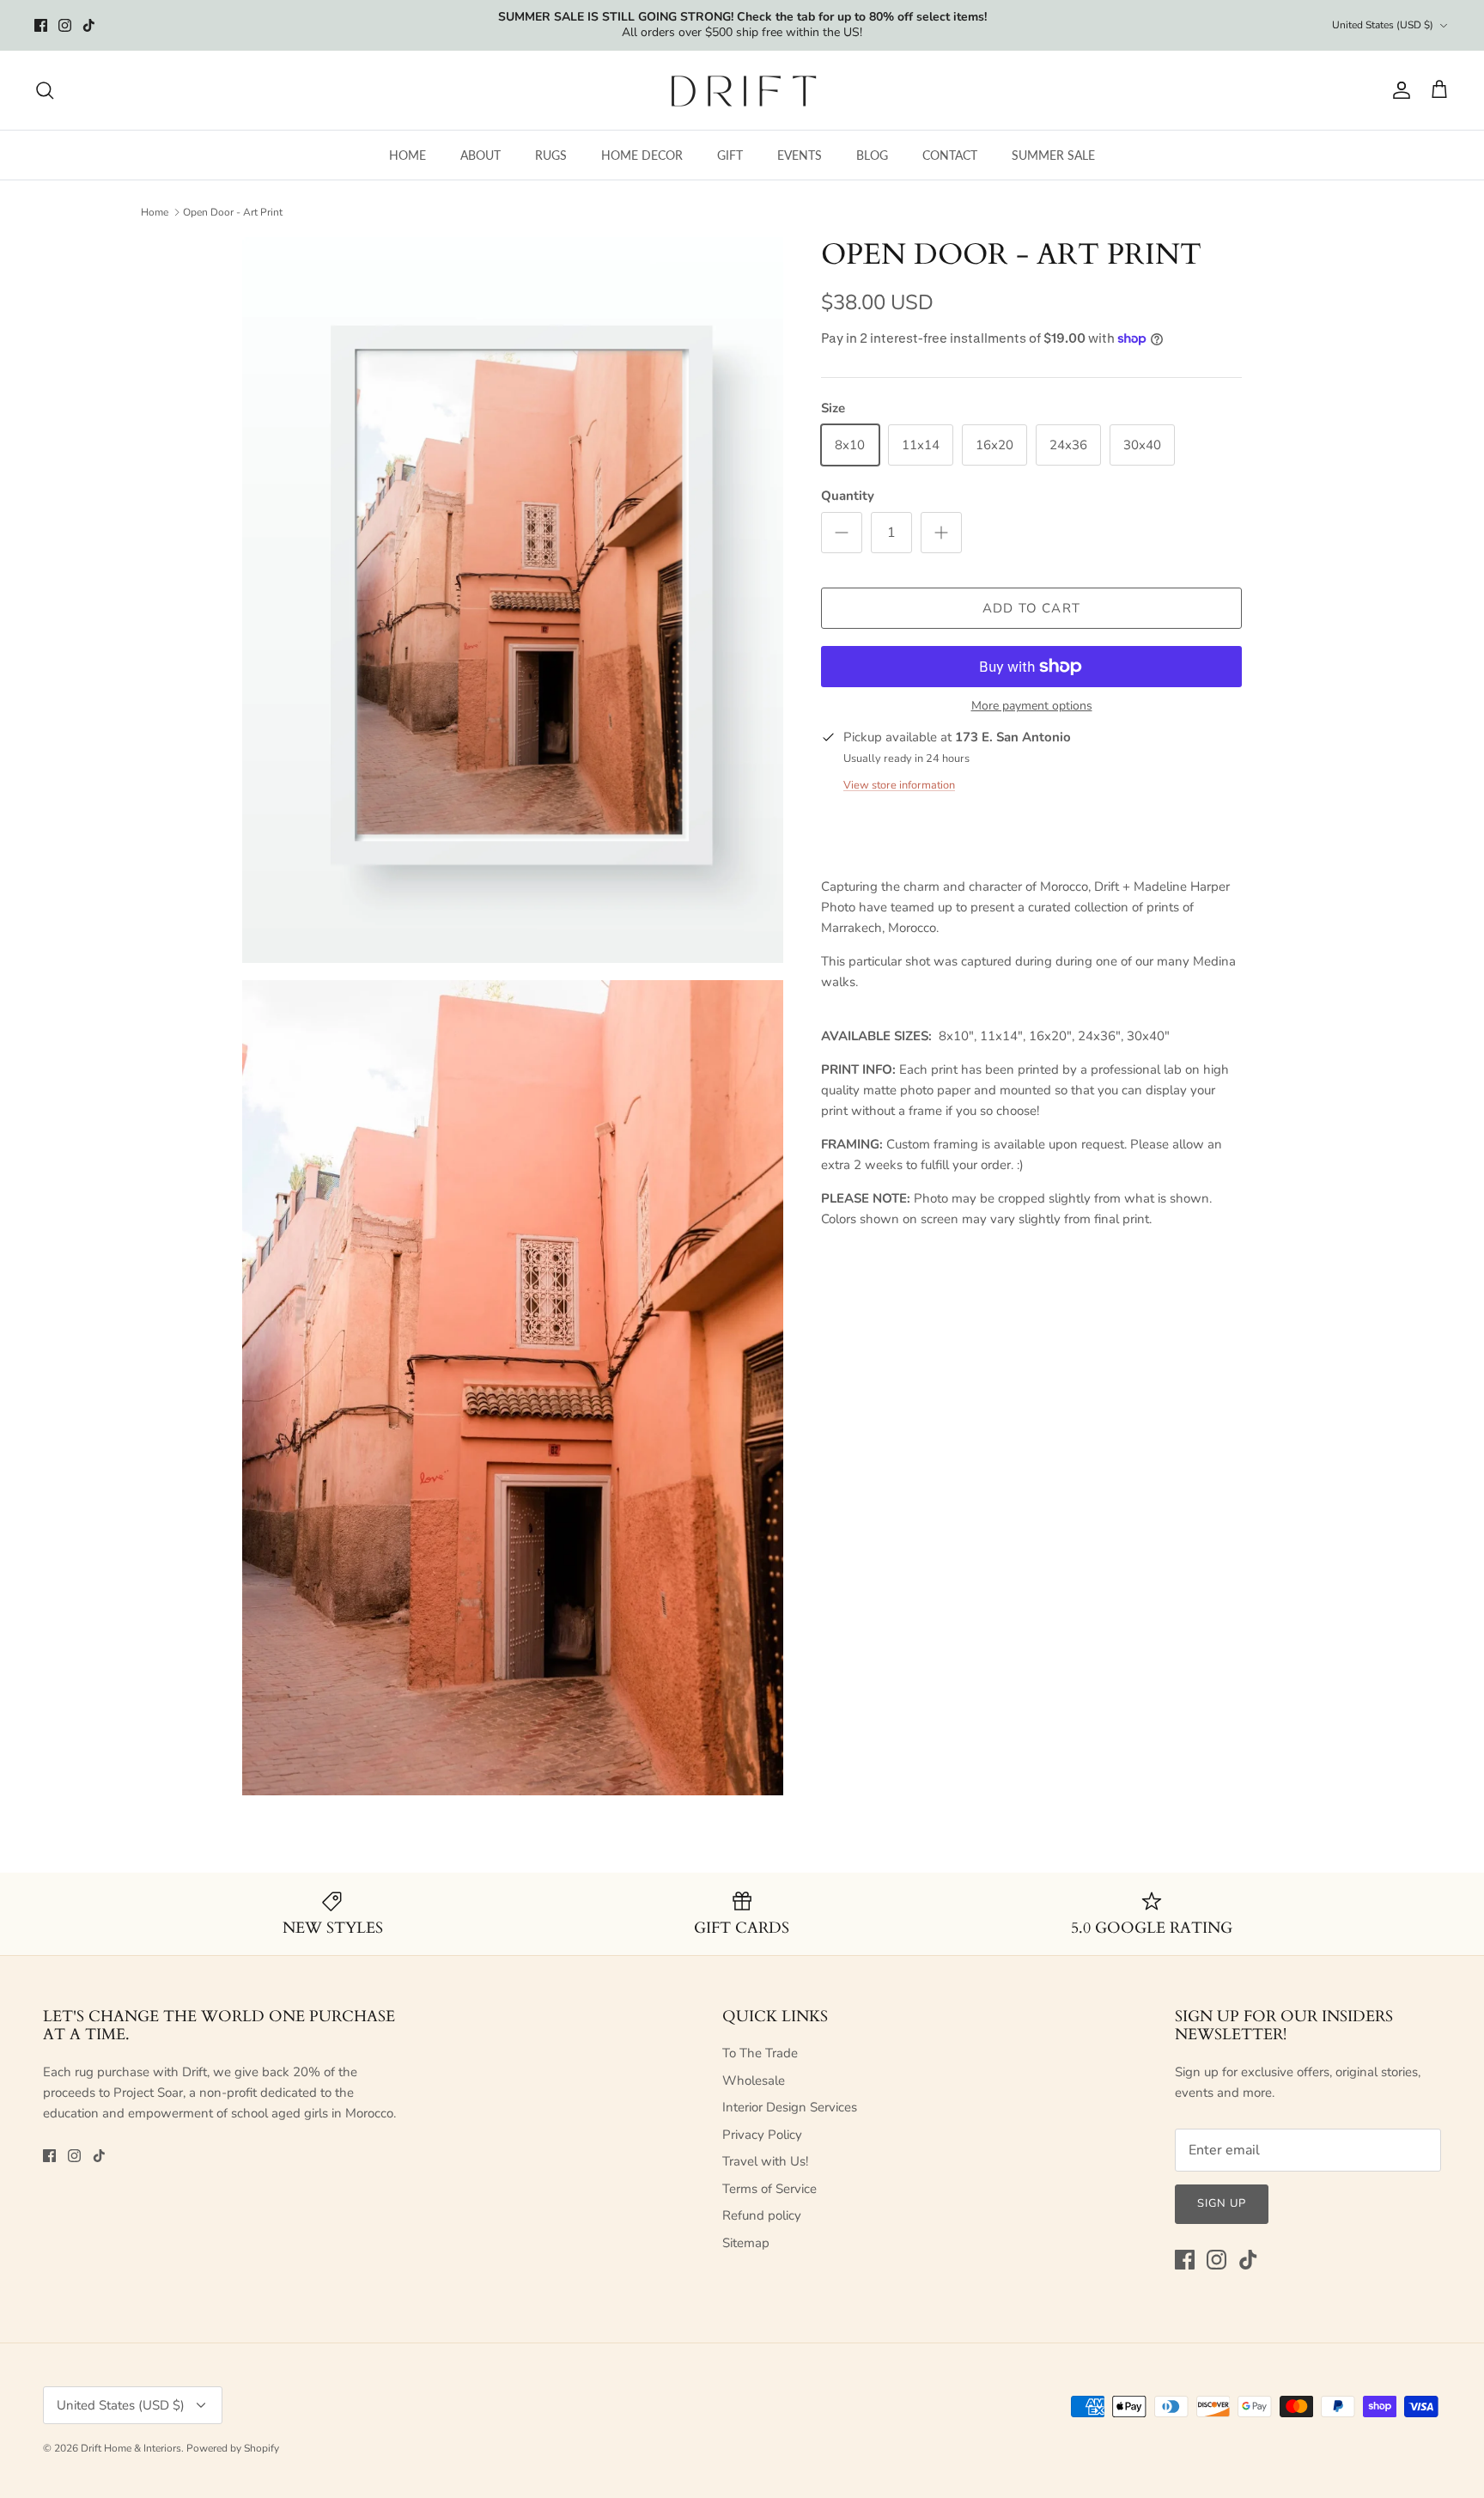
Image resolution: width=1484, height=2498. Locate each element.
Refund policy (762, 2215)
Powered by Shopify (233, 2448)
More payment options (1032, 707)
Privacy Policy (762, 2135)
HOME (407, 155)
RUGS (551, 155)
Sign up (1222, 2203)
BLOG (872, 155)
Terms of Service (769, 2189)
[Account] (1398, 90)
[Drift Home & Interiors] (742, 90)
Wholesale (754, 2081)
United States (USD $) (1383, 25)
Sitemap (746, 2243)
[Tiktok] (89, 25)
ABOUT (480, 155)
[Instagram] (65, 25)
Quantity (848, 496)
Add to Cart (1031, 608)
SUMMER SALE (1053, 155)
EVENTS (800, 155)
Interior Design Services (790, 2107)
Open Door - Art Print (233, 212)
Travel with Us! (765, 2161)
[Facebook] (41, 25)
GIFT (730, 155)
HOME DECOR (642, 155)
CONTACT (950, 155)
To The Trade (760, 2053)
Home (155, 212)
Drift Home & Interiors (131, 2448)
